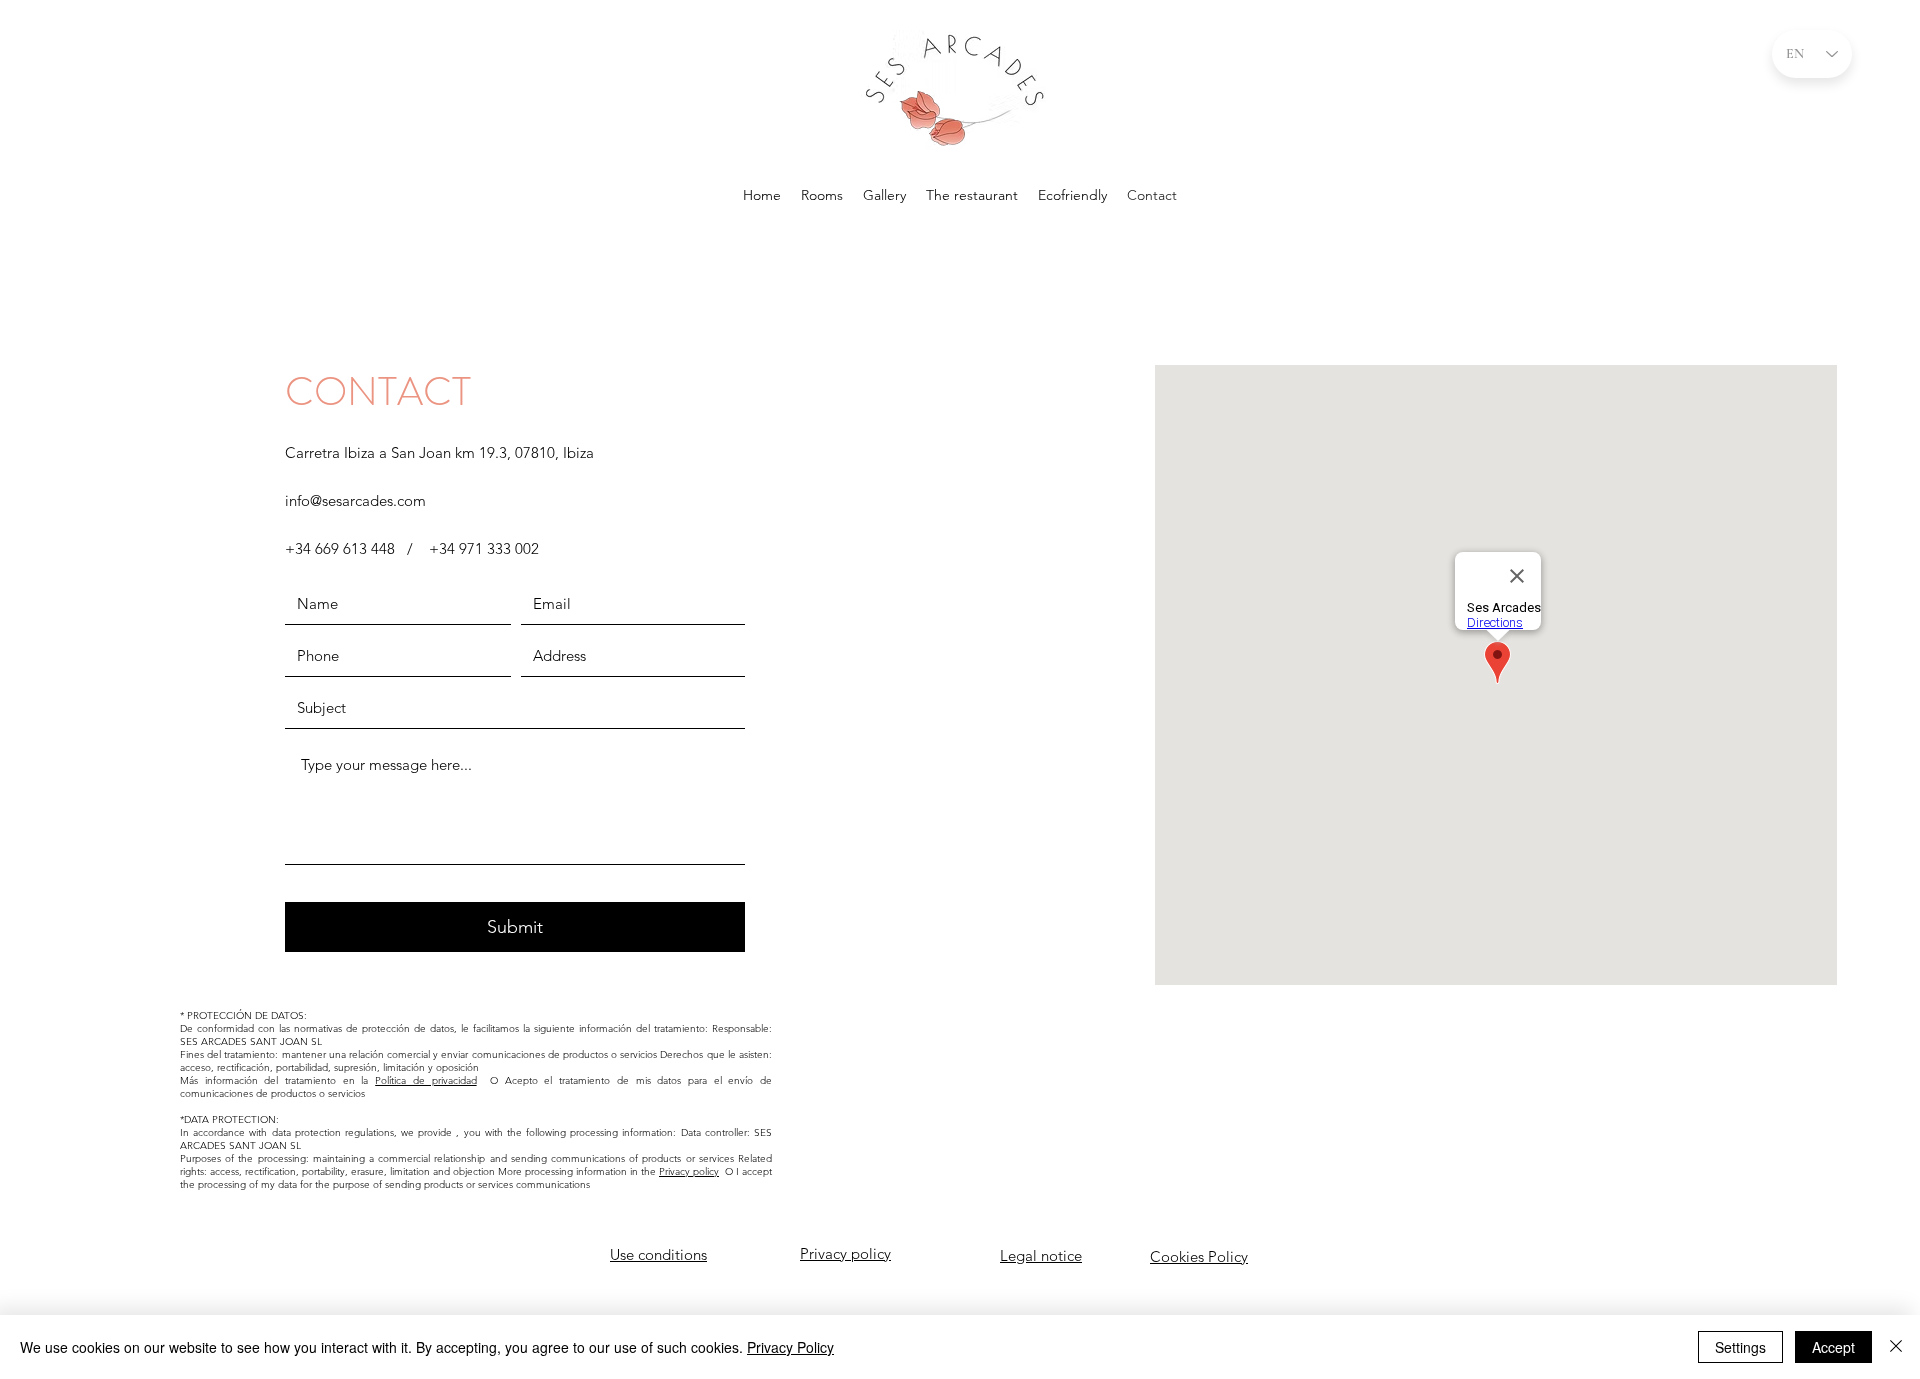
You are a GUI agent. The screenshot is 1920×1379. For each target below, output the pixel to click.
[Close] (1896, 1347)
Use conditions (658, 1254)
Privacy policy (689, 1171)
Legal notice (1041, 1255)
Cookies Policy (1199, 1256)
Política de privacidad (425, 1080)
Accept (1833, 1347)
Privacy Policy (790, 1347)
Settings (1740, 1347)
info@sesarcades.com (355, 500)
